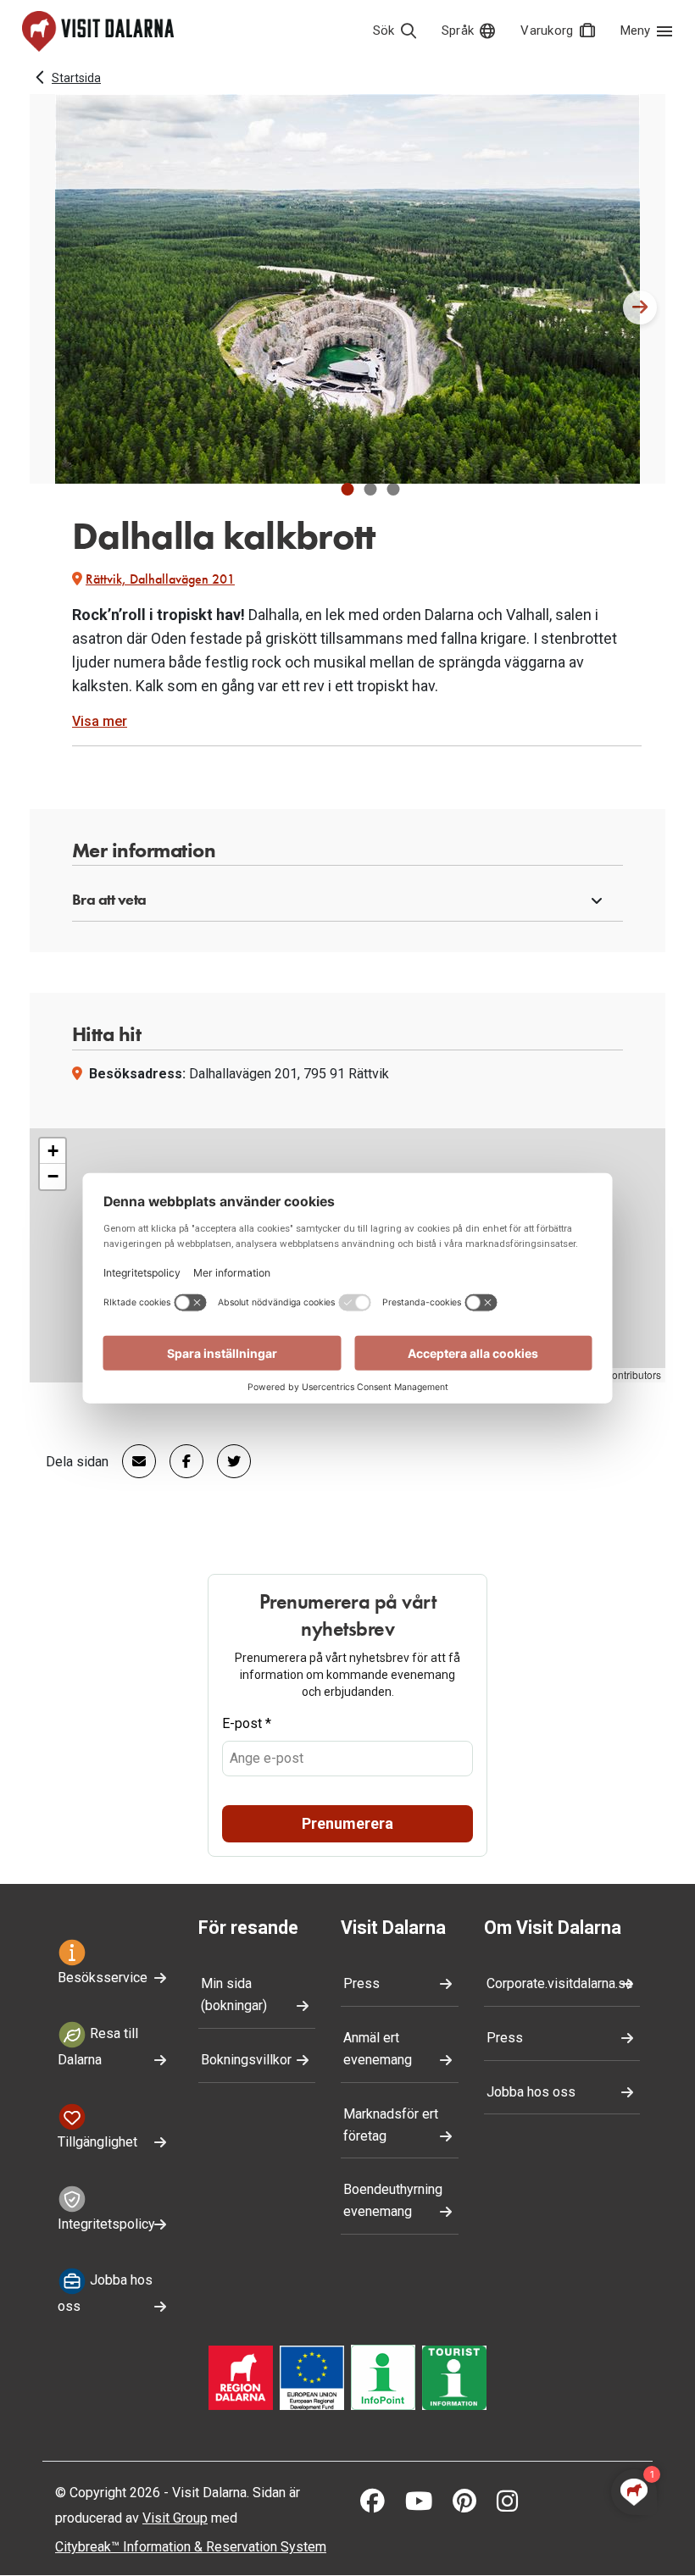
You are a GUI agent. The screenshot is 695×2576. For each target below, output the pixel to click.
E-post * (247, 1723)
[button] (348, 489)
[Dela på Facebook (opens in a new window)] (180, 1461)
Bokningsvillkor (246, 2060)
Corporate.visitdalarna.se (560, 1983)
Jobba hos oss (105, 2293)
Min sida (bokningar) (234, 1994)
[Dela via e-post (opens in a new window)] (132, 1461)
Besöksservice (103, 1978)
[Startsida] (98, 31)
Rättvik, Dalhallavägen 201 (160, 579)
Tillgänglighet (97, 2142)
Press (361, 1983)
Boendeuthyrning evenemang (393, 2200)
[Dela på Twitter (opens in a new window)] (227, 1461)
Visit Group (175, 2518)
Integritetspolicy (106, 2224)
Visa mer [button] (100, 721)
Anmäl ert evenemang (378, 2049)
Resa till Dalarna (98, 2047)
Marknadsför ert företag (391, 2125)
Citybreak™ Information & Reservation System (191, 2547)
